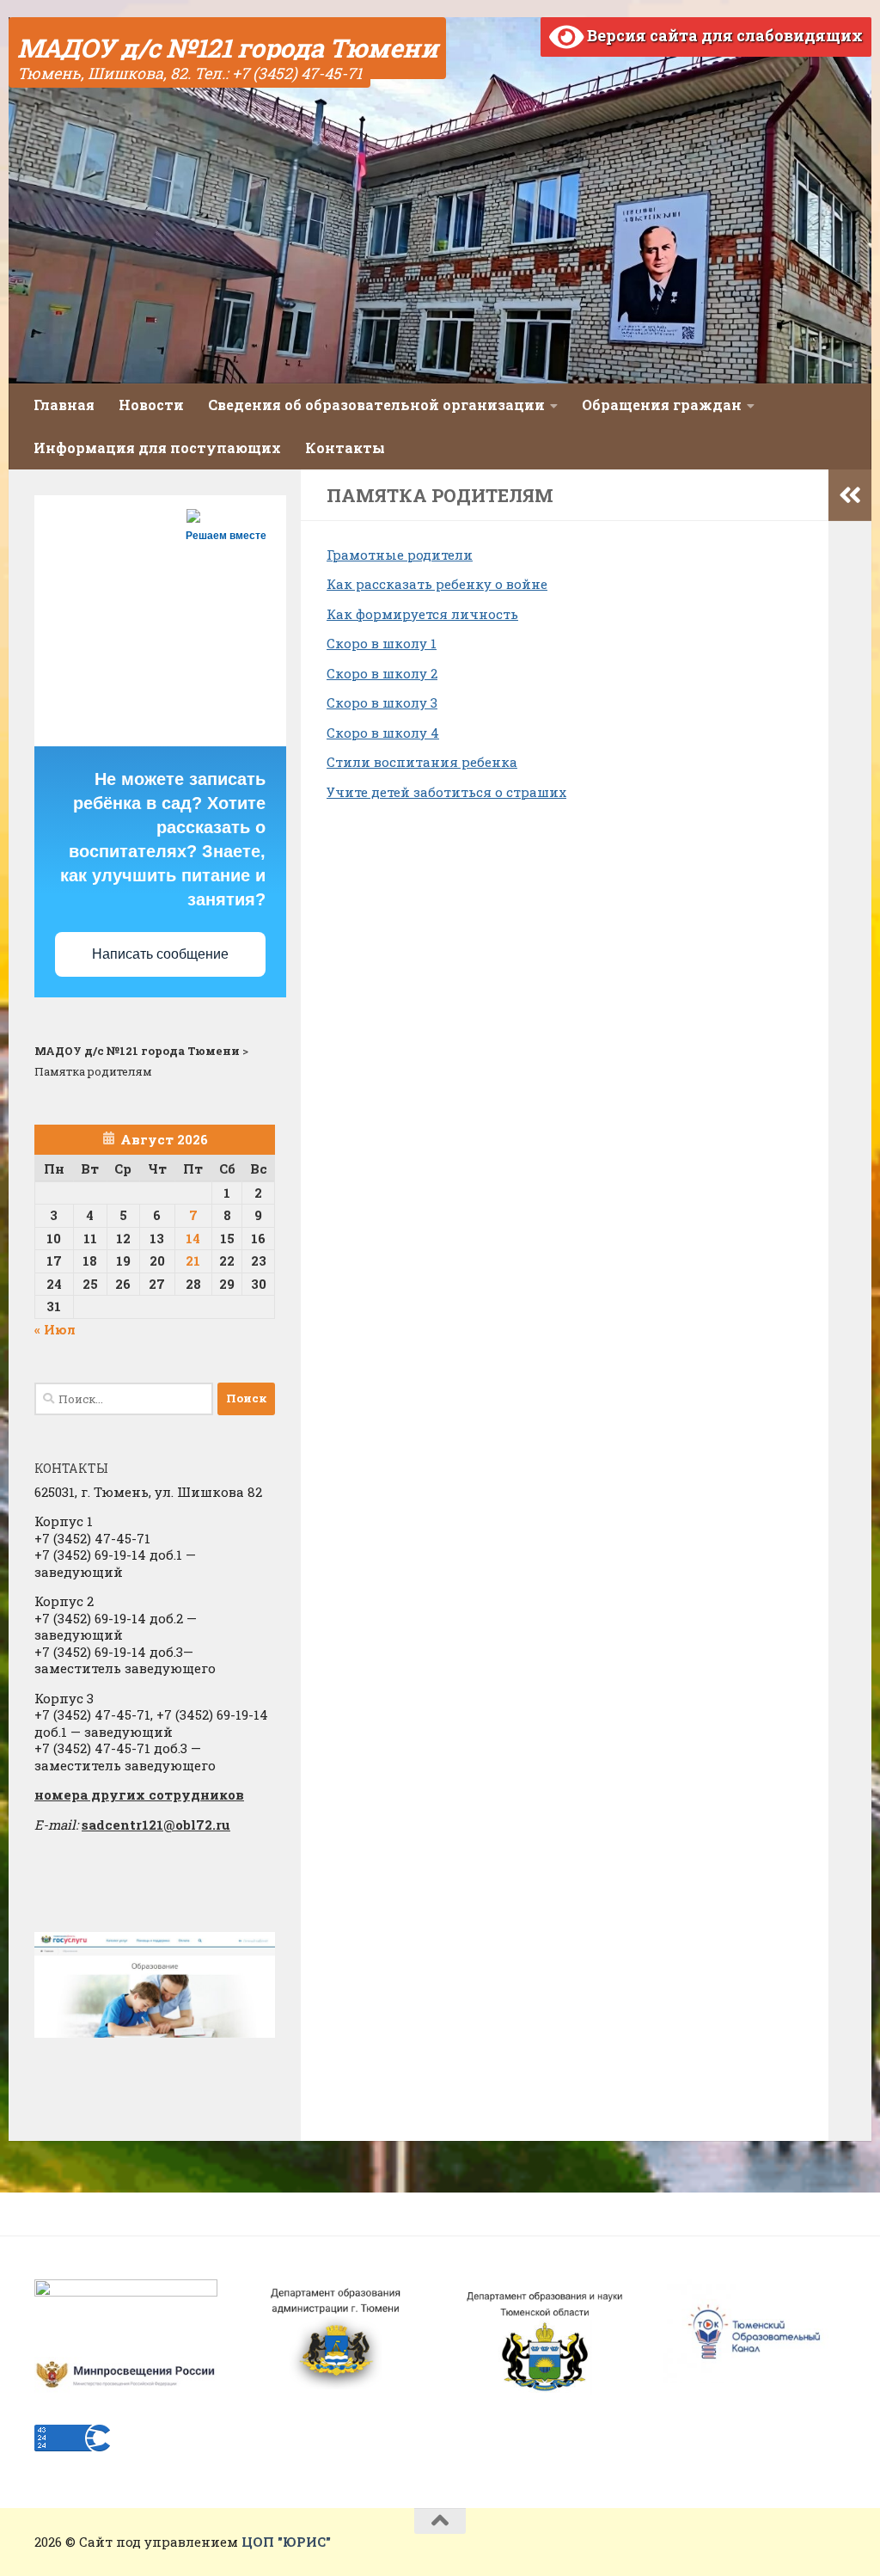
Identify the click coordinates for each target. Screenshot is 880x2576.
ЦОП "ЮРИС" (286, 2542)
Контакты (345, 448)
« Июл (55, 1329)
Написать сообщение (160, 954)
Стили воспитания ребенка (422, 762)
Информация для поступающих (157, 448)
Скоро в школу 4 (383, 733)
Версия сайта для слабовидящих (723, 35)
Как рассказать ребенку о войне (437, 584)
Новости (151, 405)
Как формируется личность (422, 614)
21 (193, 1260)
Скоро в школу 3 (382, 702)
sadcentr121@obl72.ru (156, 1825)
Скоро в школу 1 (382, 643)
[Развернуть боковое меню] (850, 495)
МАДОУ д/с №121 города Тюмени (227, 48)
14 (193, 1238)
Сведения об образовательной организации (376, 405)
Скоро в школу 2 (382, 673)
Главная (64, 405)
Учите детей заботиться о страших (446, 792)
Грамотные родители (400, 555)
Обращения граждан (662, 405)
